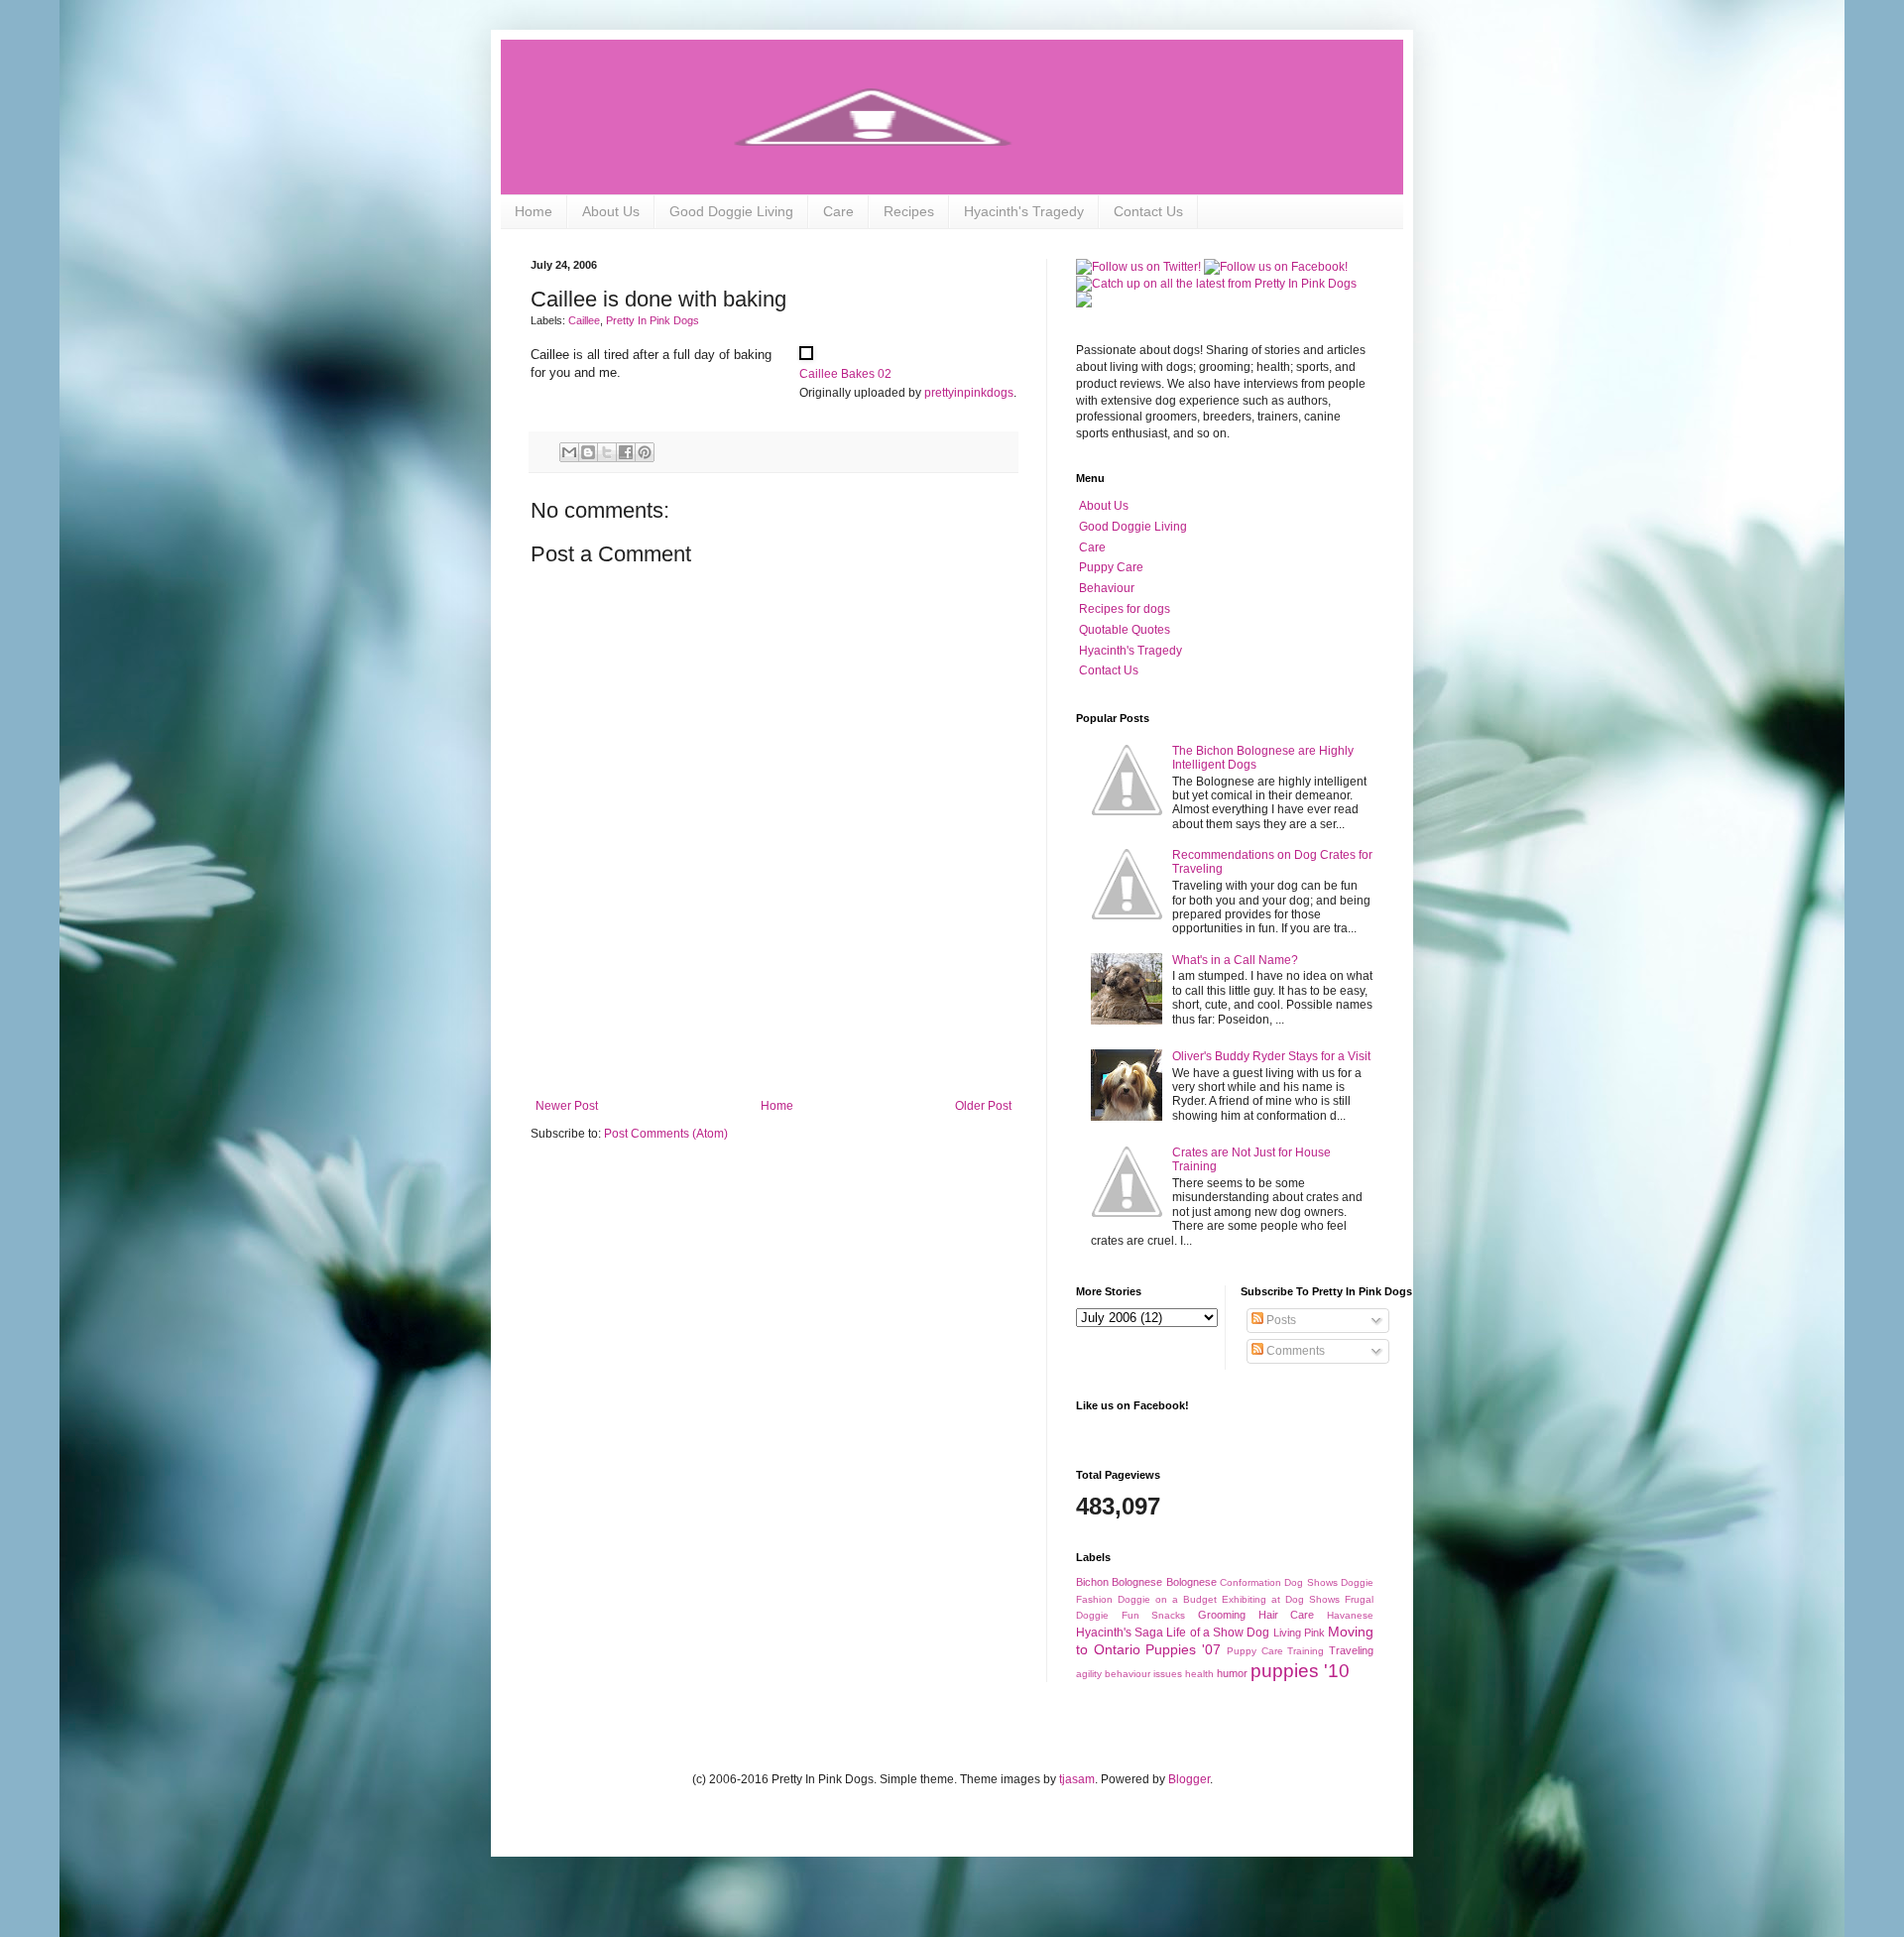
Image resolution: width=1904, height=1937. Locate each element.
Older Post (983, 1106)
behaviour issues (1143, 1674)
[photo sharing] (806, 356)
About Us (611, 211)
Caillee (584, 320)
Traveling (1351, 1650)
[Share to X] (607, 452)
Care (838, 211)
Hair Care (1287, 1615)
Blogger (1189, 1779)
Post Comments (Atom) (666, 1134)
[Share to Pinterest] (645, 452)
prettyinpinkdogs (969, 393)
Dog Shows (1310, 1582)
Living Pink (1299, 1633)
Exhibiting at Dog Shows (1281, 1599)
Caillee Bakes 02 (845, 374)
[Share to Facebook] (626, 452)
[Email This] (569, 452)
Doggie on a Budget (1167, 1599)
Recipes (909, 211)
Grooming (1222, 1615)
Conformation (1250, 1582)
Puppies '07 (1183, 1649)
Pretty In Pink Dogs (653, 320)
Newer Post (567, 1106)
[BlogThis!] (588, 452)
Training (1306, 1651)
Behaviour (1107, 588)
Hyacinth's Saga (1120, 1633)
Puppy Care (1111, 567)
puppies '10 (1300, 1671)
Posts (1280, 1320)
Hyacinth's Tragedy (1024, 211)
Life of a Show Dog (1218, 1633)
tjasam (1077, 1779)
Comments (1294, 1351)
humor (1232, 1673)
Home (534, 211)
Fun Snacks (1154, 1615)
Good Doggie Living (731, 211)
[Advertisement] (773, 1044)
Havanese (1350, 1615)
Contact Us (1148, 211)
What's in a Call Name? (1235, 960)
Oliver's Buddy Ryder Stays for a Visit (1271, 1056)
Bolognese (1191, 1582)
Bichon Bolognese (1119, 1582)
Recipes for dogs (1125, 609)
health (1199, 1674)
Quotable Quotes (1125, 630)
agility (1089, 1674)
